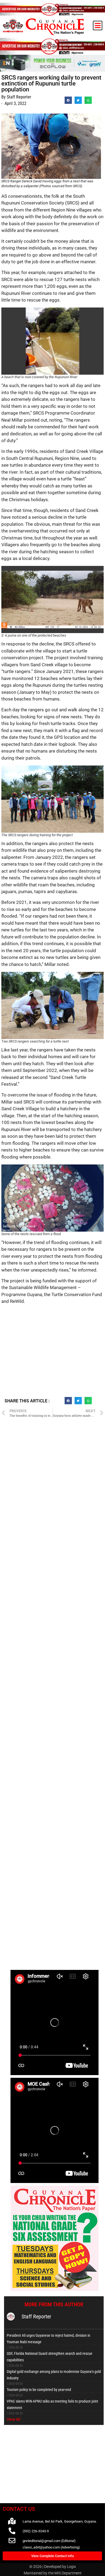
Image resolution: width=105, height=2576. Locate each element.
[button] (98, 25)
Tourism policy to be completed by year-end (39, 2390)
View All (14, 2419)
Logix (71, 2567)
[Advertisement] (52, 1353)
